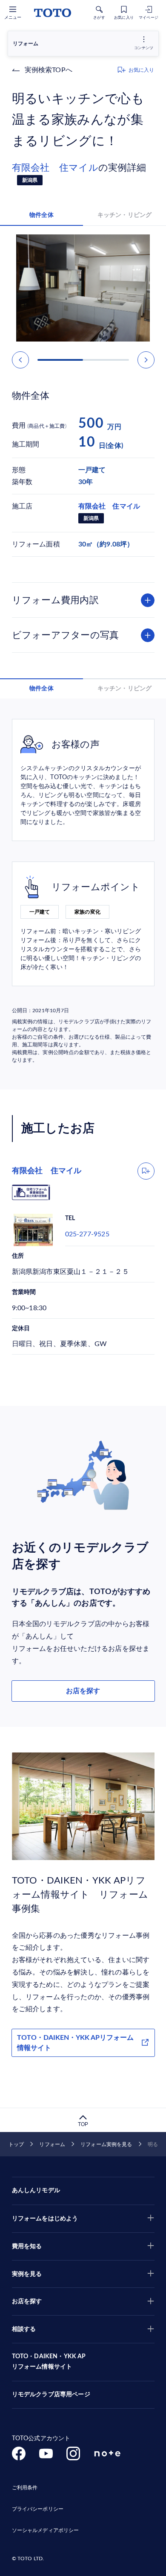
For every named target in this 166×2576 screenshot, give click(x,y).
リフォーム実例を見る (106, 2144)
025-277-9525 (87, 1234)
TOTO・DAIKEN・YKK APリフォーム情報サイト (75, 2043)
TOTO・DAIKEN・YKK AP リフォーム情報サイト (49, 2362)
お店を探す (83, 1691)
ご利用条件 (25, 2488)
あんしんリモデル (36, 2190)
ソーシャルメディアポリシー (46, 2530)
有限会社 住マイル (55, 168)
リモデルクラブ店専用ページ (51, 2395)
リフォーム (52, 2144)
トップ (16, 2144)
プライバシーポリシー (38, 2509)
